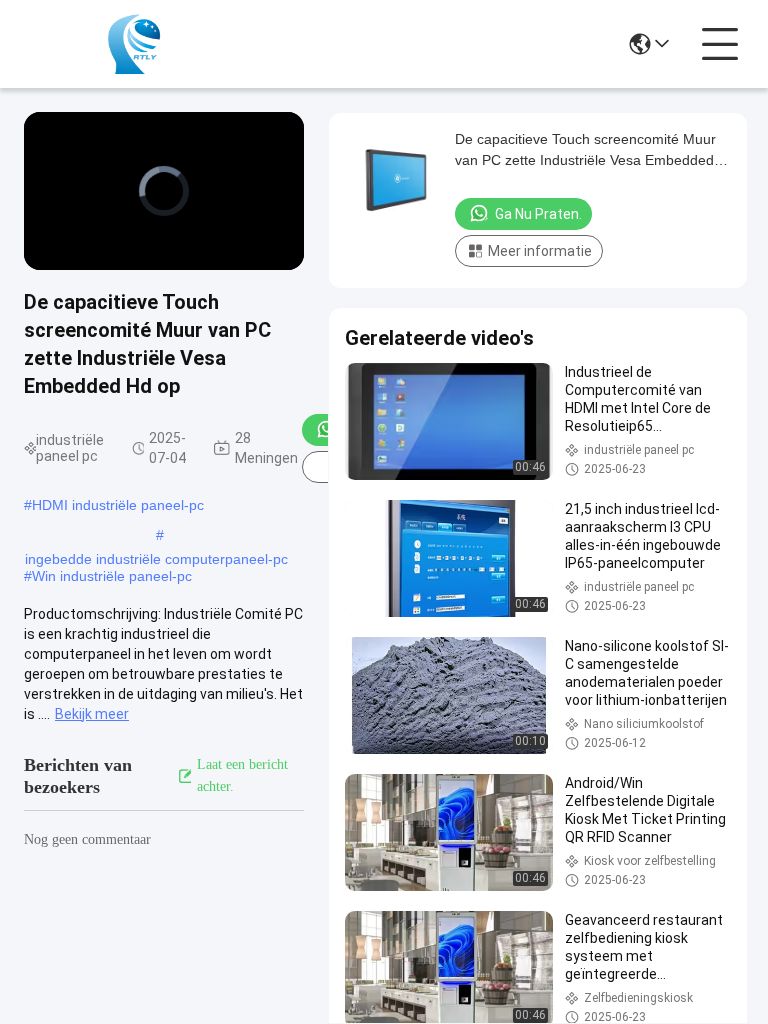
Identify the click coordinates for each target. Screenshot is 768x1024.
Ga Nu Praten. (538, 214)
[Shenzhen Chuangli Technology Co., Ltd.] (134, 44)
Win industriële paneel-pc (112, 576)
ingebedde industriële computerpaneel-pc (156, 559)
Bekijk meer (92, 714)
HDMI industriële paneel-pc (118, 505)
